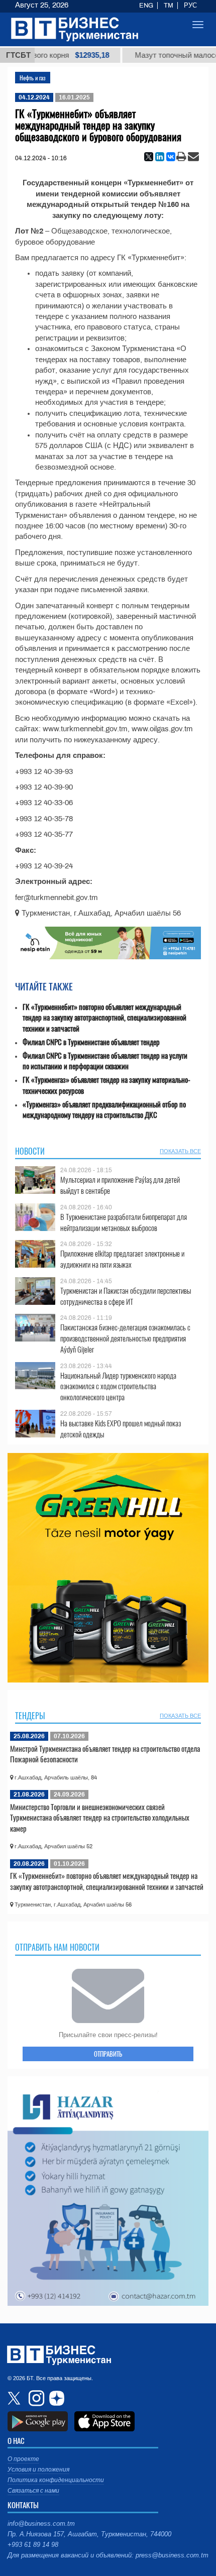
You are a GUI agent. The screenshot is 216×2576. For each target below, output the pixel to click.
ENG (146, 6)
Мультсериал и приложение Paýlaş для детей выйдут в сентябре (120, 1185)
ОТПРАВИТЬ (108, 2054)
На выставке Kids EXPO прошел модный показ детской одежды (121, 1429)
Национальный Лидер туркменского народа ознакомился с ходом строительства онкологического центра (118, 1386)
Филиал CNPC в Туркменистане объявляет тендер (91, 1042)
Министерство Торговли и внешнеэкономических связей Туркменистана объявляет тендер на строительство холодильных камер (100, 1817)
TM (169, 6)
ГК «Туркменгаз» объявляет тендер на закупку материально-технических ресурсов (106, 1085)
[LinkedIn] (160, 157)
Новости (30, 1151)
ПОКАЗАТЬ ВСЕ (180, 1151)
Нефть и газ (33, 78)
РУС (190, 6)
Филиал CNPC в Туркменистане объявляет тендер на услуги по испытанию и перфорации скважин (105, 1061)
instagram (35, 2398)
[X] (149, 157)
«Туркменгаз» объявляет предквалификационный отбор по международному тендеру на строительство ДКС (104, 1110)
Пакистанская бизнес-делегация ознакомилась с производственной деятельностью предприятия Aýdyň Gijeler (125, 1338)
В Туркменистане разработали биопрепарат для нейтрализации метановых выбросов (124, 1222)
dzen (55, 2398)
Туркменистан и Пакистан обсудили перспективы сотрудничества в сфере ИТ (126, 1296)
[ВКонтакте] (171, 157)
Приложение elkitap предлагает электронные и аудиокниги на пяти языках (122, 1259)
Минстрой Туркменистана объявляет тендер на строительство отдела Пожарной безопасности (105, 1754)
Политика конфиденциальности (56, 2480)
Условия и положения (38, 2470)
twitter (15, 2398)
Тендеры (30, 1716)
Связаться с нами (33, 2491)
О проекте (23, 2459)
